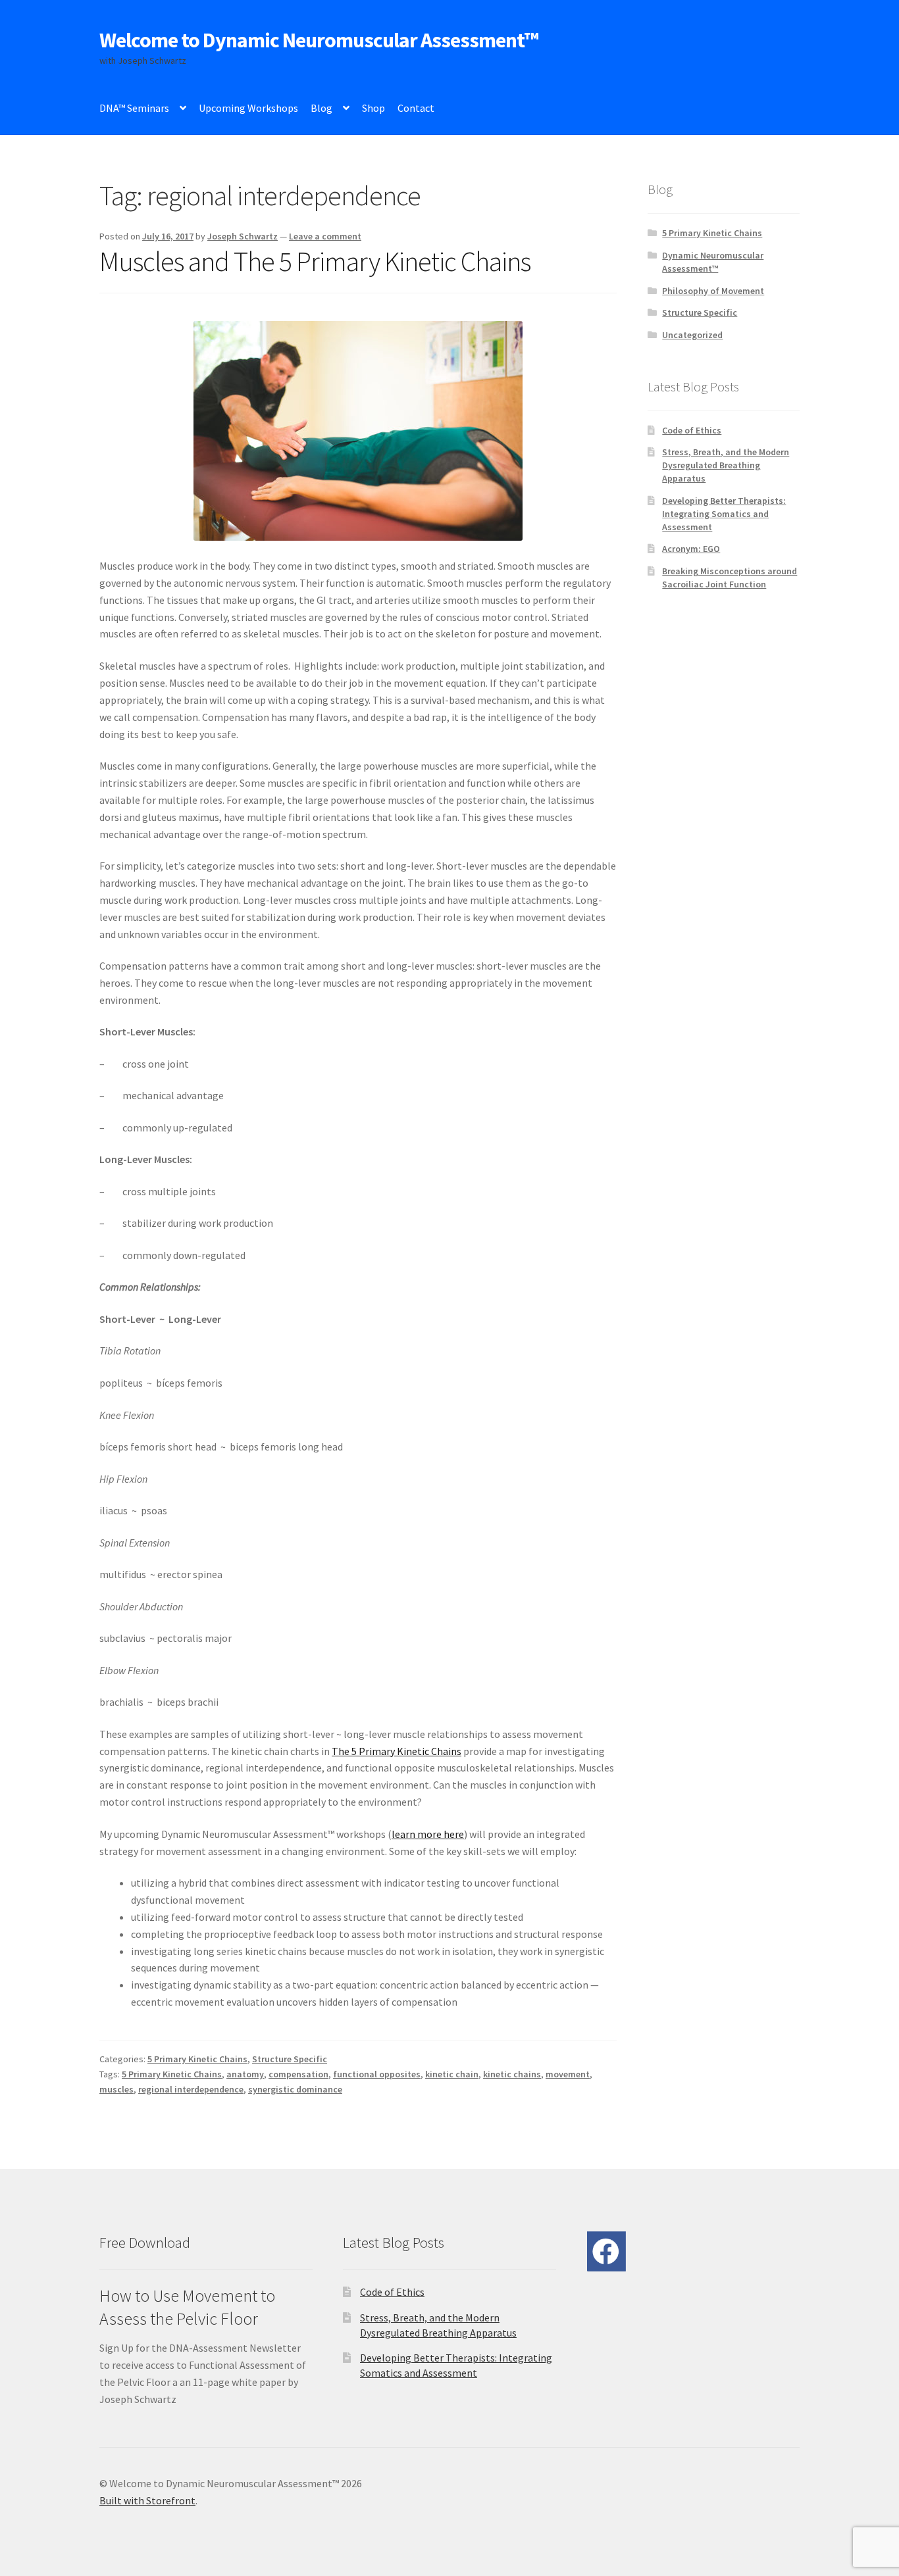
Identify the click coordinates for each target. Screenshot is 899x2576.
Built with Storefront (147, 2500)
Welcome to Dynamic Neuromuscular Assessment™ (319, 40)
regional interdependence (191, 2089)
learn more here (428, 1834)
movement (568, 2074)
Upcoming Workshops (248, 108)
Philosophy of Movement (713, 291)
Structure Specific (290, 2059)
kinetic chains (512, 2074)
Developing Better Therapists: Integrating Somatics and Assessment (724, 514)
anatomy (245, 2074)
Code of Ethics (692, 430)
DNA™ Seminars (134, 108)
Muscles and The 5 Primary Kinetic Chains (315, 261)
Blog (321, 108)
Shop (373, 108)
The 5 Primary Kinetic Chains (397, 1751)
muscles (116, 2089)
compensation (298, 2074)
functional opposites (377, 2074)
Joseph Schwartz (243, 236)
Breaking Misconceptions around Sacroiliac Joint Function (730, 578)
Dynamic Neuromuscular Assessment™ (713, 262)
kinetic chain (452, 2074)
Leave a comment (325, 236)
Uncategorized (692, 335)
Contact (416, 108)
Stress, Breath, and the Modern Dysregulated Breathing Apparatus (726, 465)
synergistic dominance (295, 2089)
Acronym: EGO (691, 549)
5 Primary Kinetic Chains (197, 2059)
